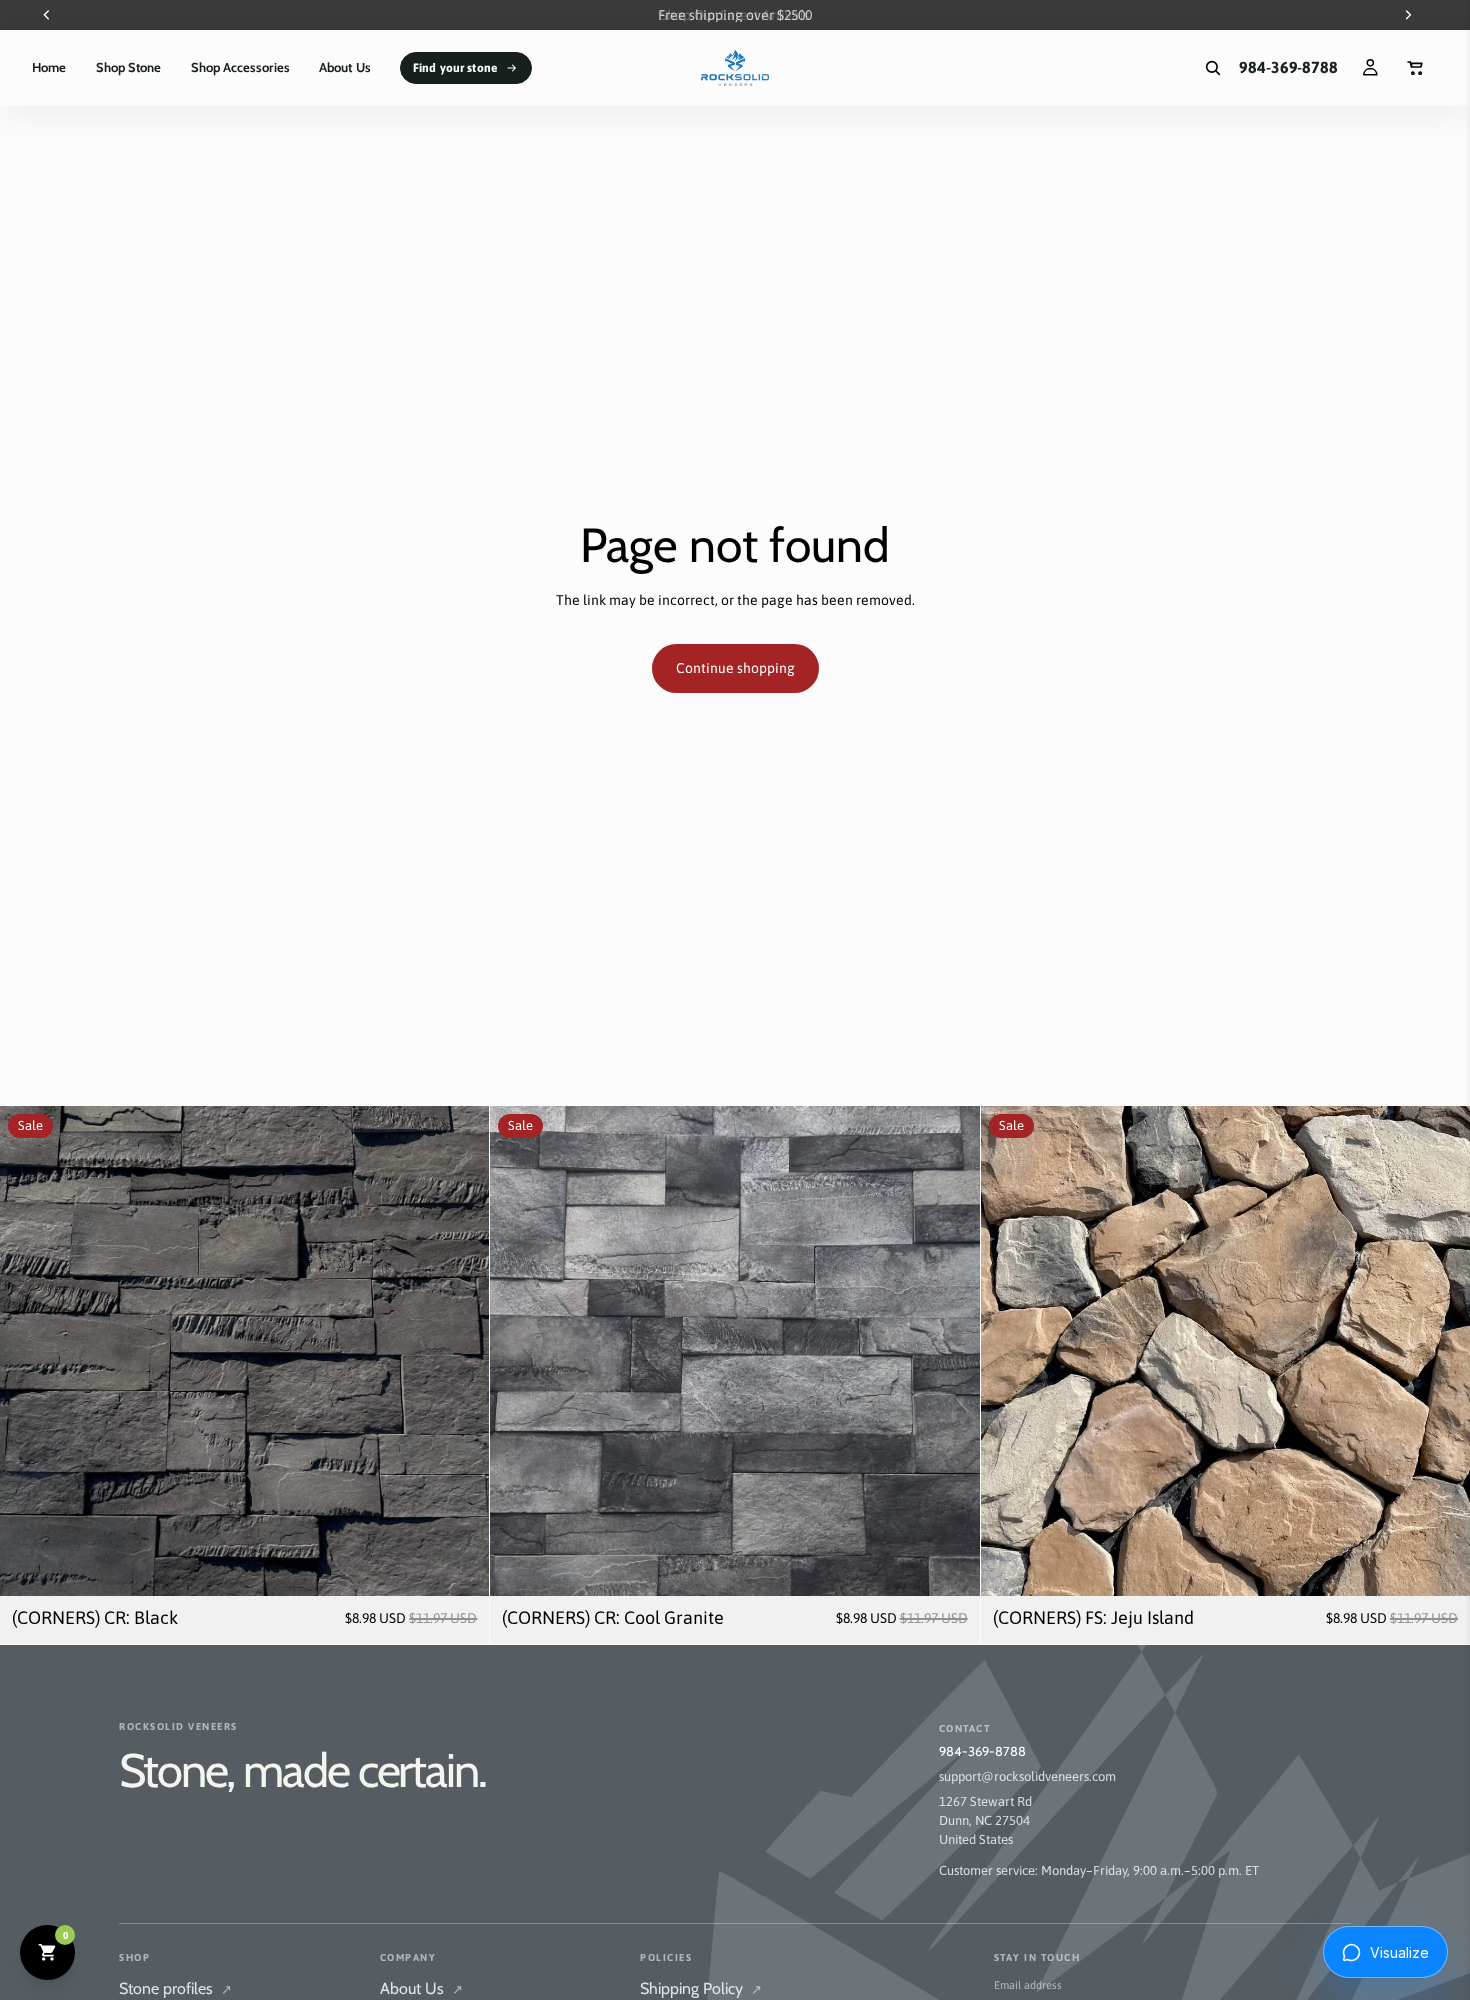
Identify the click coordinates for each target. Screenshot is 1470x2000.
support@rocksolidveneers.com (1027, 1776)
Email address (1028, 1985)
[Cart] (1416, 68)
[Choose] (459, 1565)
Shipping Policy (701, 1988)
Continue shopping (735, 668)
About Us (421, 1988)
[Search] (1213, 68)
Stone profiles (175, 1988)
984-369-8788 (982, 1751)
